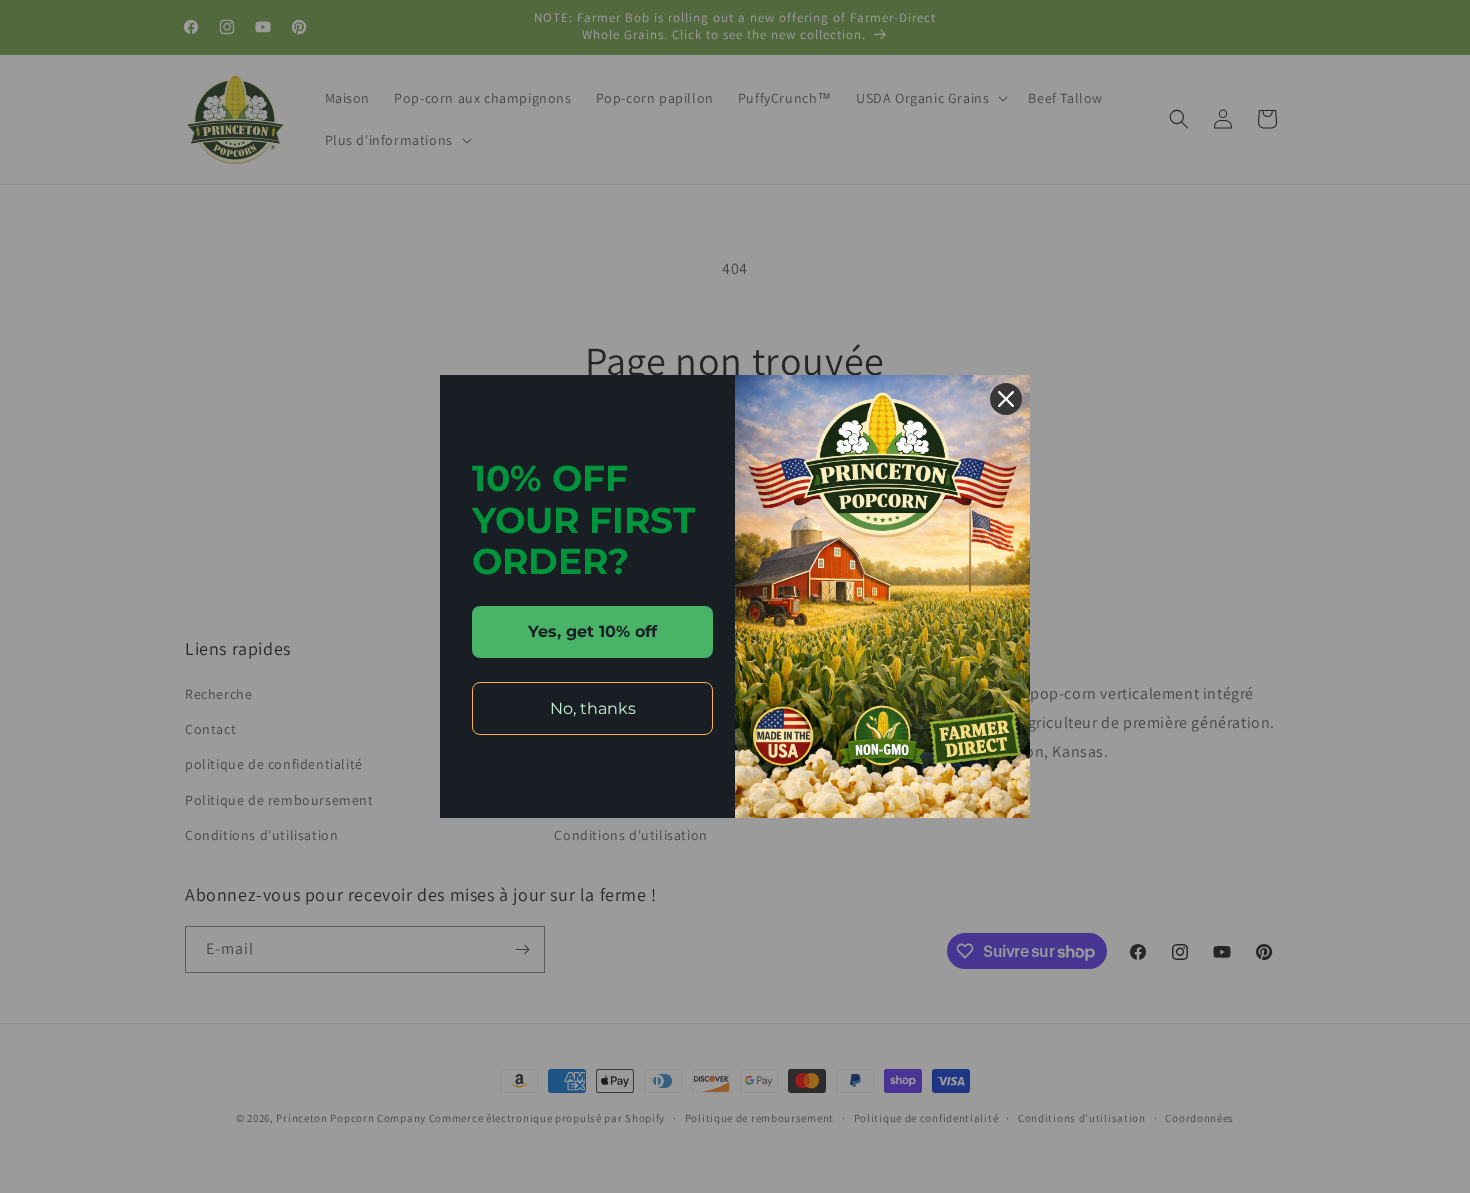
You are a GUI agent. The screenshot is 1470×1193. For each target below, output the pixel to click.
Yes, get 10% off (592, 631)
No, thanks (593, 708)
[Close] (1006, 399)
